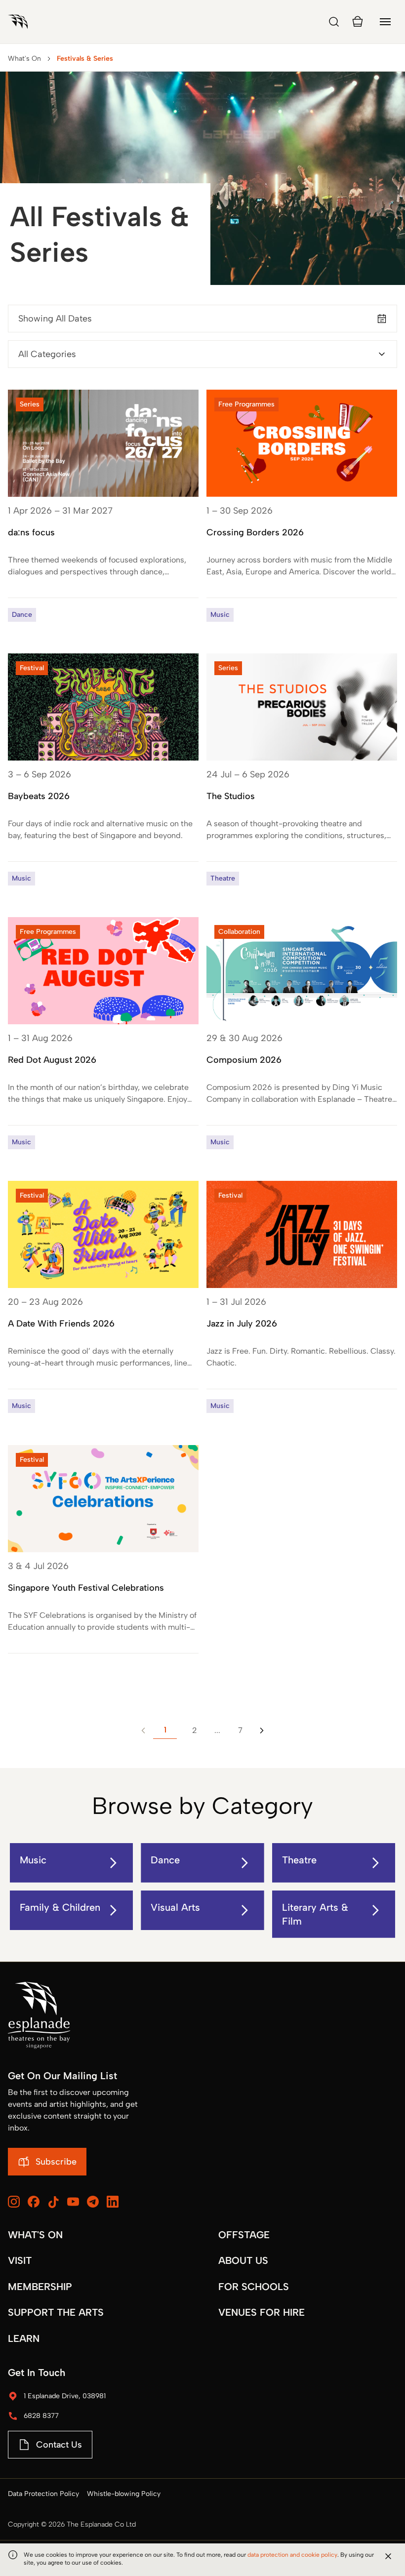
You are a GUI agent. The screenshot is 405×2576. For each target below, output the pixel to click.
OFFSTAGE (244, 2235)
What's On (24, 59)
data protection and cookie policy (292, 2555)
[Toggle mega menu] (385, 22)
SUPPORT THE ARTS (56, 2312)
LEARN (24, 2338)
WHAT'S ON (35, 2235)
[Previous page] (143, 1731)
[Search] (334, 22)
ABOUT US (243, 2260)
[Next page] (262, 1731)
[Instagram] (14, 2202)
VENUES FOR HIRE (262, 2312)
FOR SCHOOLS (254, 2287)
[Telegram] (93, 2202)
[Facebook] (34, 2202)
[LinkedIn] (113, 2202)
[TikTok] (53, 2202)
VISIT (20, 2260)
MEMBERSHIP (40, 2287)
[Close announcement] (388, 2556)
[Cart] (358, 22)
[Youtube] (73, 2202)
